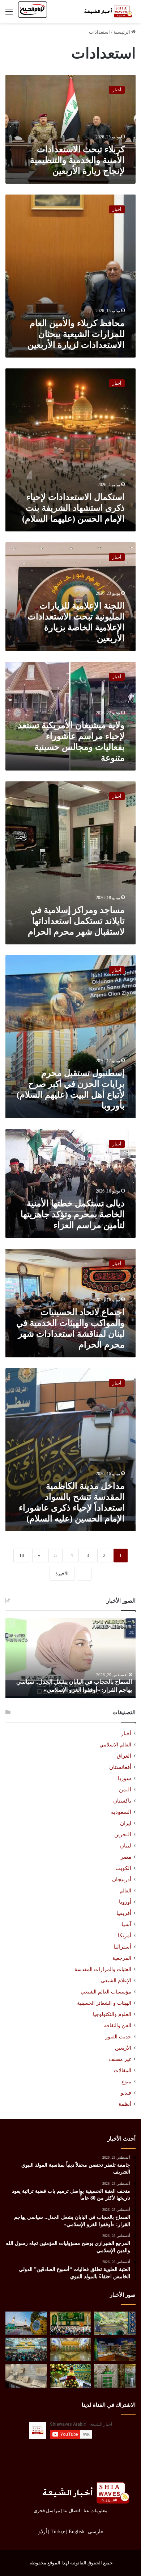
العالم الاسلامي (115, 1745)
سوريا (125, 1778)
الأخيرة (62, 1573)
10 (22, 1555)
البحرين (123, 1834)
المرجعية (122, 1958)
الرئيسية (122, 32)
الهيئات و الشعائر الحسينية (104, 2003)
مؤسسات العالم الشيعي (106, 1992)
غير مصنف (120, 2059)
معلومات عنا (95, 2511)
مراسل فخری (47, 2511)
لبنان (126, 1846)
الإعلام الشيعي (116, 1980)
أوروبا (125, 1902)
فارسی (95, 2532)
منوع (126, 2082)
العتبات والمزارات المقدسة (103, 1969)
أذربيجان (122, 1879)
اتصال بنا (72, 2511)
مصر (126, 1857)
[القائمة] (9, 14)
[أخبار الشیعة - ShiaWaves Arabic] (107, 11)
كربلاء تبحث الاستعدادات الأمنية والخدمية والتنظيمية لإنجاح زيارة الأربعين (77, 160)
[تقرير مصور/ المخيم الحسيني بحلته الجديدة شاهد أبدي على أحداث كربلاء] (115, 2376)
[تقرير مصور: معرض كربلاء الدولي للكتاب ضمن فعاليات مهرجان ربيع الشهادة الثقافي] (115, 2349)
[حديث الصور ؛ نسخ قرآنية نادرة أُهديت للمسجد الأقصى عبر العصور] (26, 2376)
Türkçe (58, 2532)
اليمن (125, 1790)
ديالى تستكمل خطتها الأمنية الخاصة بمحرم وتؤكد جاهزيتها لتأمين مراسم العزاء (73, 1214)
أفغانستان (120, 1767)
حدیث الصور (118, 2037)
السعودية (121, 1812)
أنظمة (125, 2104)
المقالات (123, 2070)
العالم (125, 1891)
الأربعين (123, 2048)
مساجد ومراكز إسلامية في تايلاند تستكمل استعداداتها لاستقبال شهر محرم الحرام (76, 921)
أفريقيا (124, 1913)
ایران (126, 1823)
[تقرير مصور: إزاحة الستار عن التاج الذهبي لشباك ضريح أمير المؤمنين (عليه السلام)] (71, 2349)
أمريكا (125, 1936)
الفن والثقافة (118, 2025)
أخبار (126, 1734)
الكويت (123, 1868)
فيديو (126, 2093)
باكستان (122, 1801)
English (76, 2532)
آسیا (126, 1924)
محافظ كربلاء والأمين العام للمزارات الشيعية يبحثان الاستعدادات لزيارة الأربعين (76, 334)
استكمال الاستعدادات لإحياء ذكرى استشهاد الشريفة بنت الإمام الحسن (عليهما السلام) (73, 508)
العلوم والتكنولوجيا (112, 2014)
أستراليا (122, 1947)
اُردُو (43, 2532)
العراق (124, 1756)
